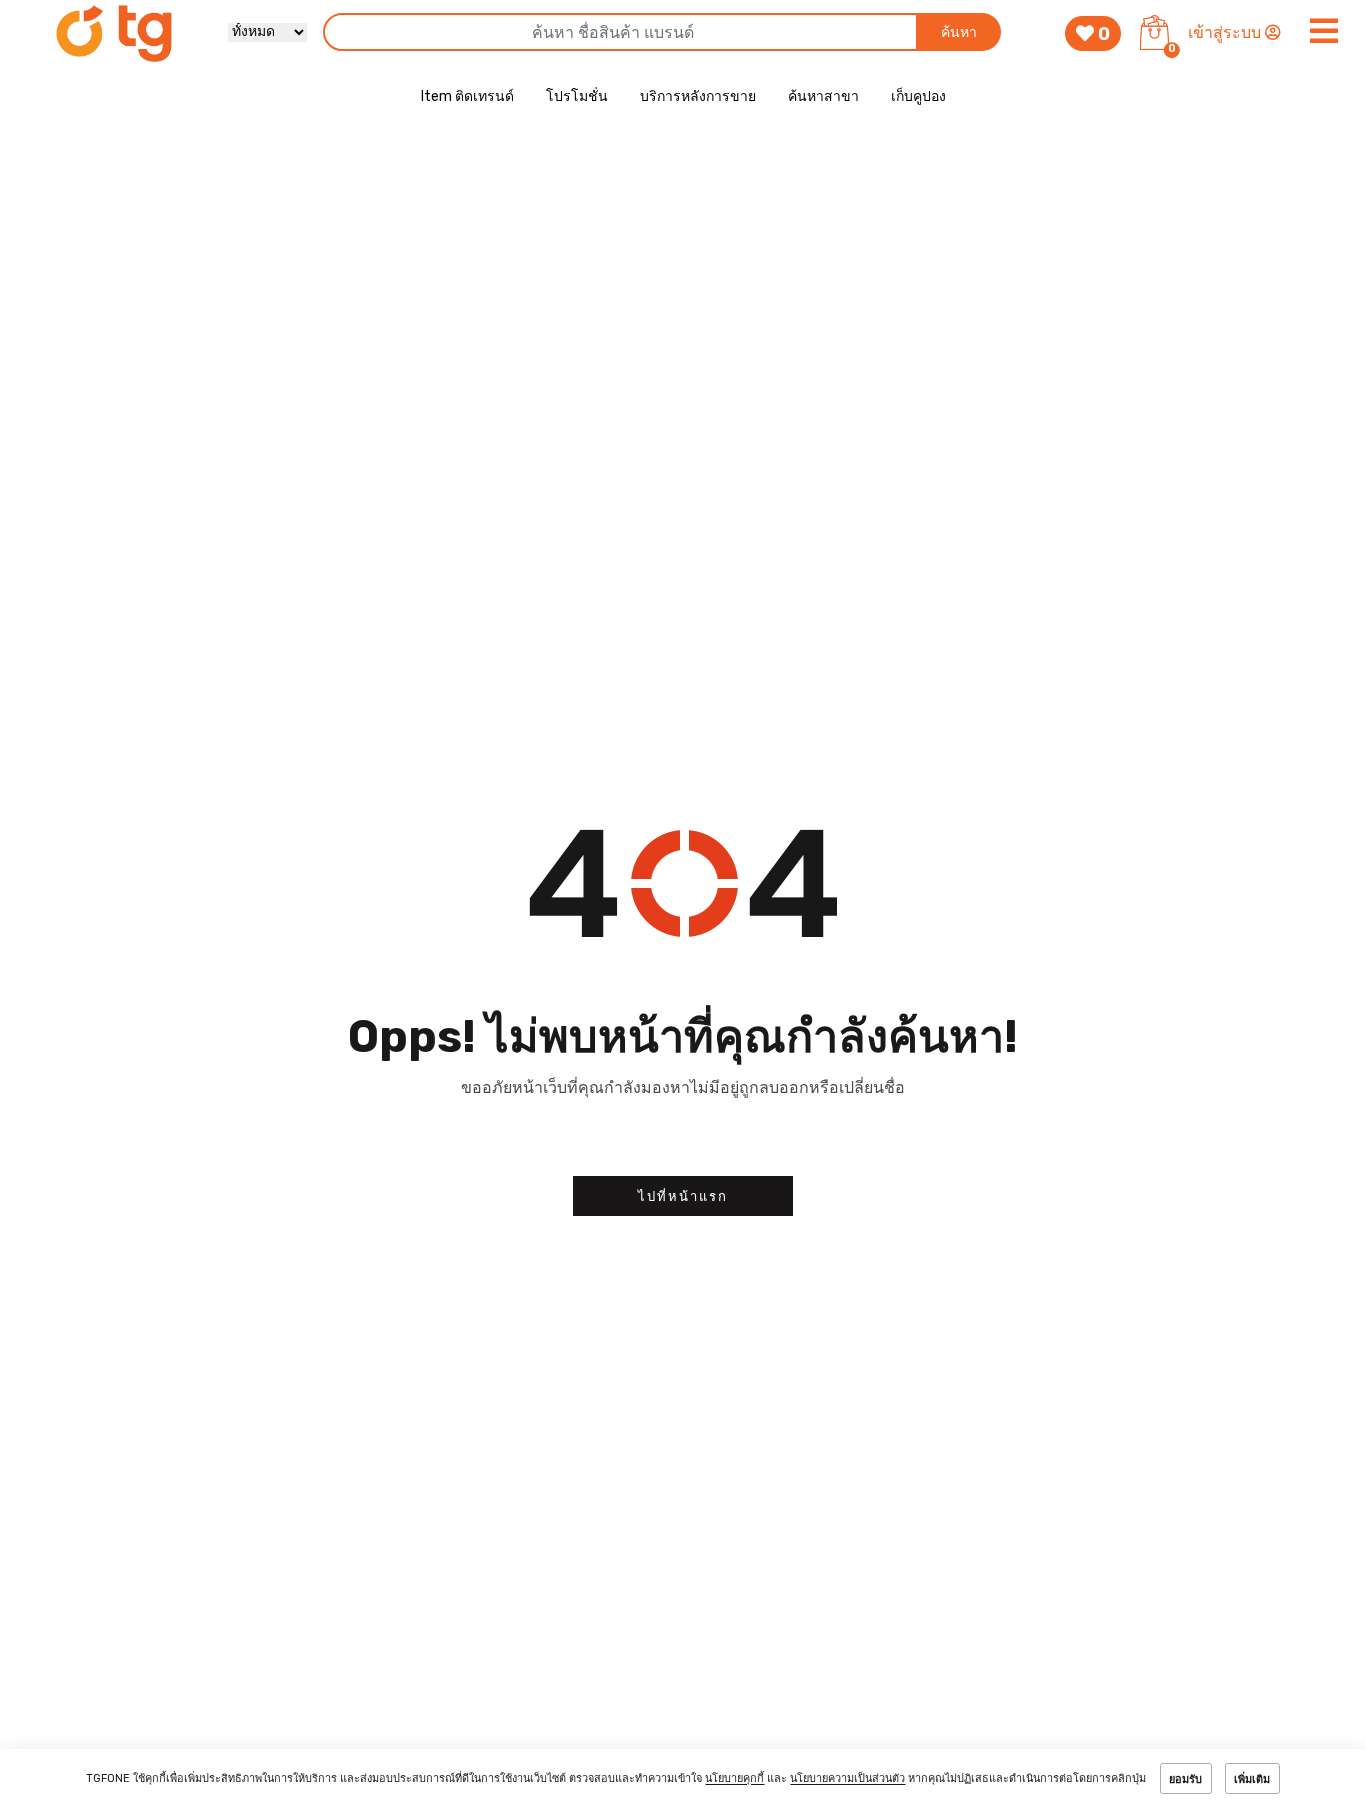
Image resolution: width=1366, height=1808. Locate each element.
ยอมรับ (1185, 1779)
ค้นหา (959, 32)
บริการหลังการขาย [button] (698, 96)
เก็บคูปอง (918, 96)
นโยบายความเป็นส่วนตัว (847, 1779)
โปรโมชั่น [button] (577, 96)
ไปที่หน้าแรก (683, 1196)
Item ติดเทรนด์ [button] (467, 96)
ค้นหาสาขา (823, 96)
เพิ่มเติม (1252, 1779)
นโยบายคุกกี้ (734, 1779)
